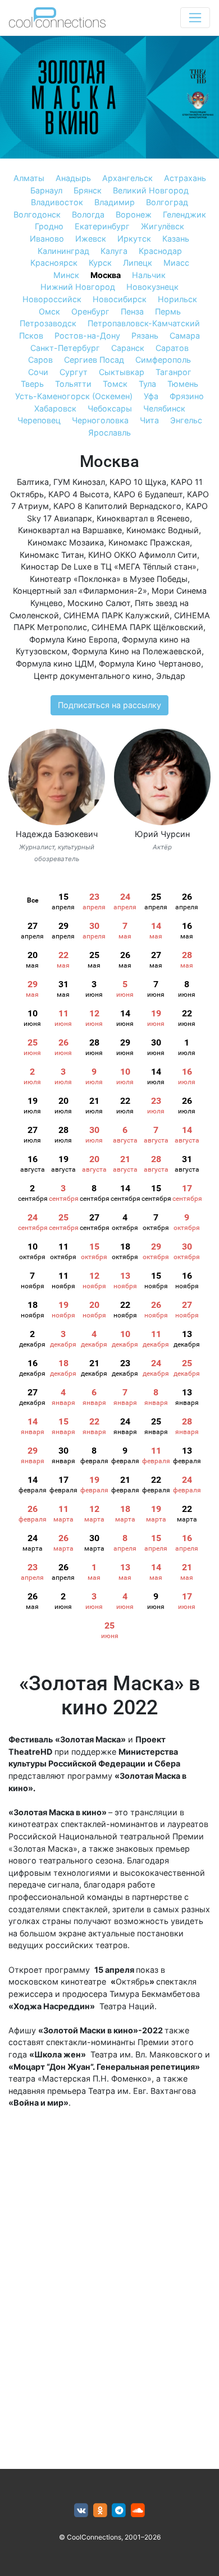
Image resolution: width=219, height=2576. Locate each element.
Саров (40, 360)
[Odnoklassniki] (100, 2511)
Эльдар (171, 676)
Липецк (138, 263)
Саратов (172, 348)
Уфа (151, 396)
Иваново (47, 239)
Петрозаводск (48, 323)
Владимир (115, 202)
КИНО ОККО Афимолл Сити (143, 555)
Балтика (33, 482)
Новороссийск (52, 299)
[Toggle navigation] (195, 18)
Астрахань (185, 178)
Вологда (88, 214)
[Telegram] (119, 2511)
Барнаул (46, 190)
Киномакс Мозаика (66, 542)
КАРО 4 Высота (79, 494)
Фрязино (187, 396)
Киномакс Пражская (149, 542)
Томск (115, 384)
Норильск (177, 299)
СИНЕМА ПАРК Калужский (117, 615)
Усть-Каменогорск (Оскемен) (74, 396)
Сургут (74, 372)
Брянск (88, 190)
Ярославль (109, 433)
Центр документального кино (93, 676)
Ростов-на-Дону (87, 336)
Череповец (39, 420)
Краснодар (160, 251)
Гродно (49, 226)
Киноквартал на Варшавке (70, 530)
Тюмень (183, 384)
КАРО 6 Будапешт (148, 494)
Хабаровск (55, 408)
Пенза (132, 311)
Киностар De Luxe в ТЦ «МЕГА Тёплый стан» (109, 566)
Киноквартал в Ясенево (143, 518)
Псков (31, 336)
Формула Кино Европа (73, 639)
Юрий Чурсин (162, 834)
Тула (147, 384)
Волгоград (167, 202)
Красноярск (54, 263)
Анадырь (73, 178)
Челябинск (164, 408)
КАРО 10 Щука (138, 482)
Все (33, 900)
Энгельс (186, 420)
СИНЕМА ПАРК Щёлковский (147, 627)
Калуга (114, 251)
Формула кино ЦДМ (55, 663)
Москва (106, 275)
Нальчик (149, 275)
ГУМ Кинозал (79, 482)
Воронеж (134, 214)
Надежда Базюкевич (57, 834)
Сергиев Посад (94, 360)
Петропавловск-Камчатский (144, 323)
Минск (66, 275)
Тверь (32, 384)
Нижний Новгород (78, 287)
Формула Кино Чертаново (150, 663)
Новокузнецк (152, 287)
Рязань (145, 336)
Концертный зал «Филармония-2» (80, 591)
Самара (185, 336)
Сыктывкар (122, 372)
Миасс (176, 263)
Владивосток (57, 202)
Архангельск (127, 178)
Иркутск (134, 239)
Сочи (38, 372)
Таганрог (174, 372)
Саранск (128, 348)
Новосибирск (120, 299)
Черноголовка (100, 420)
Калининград (63, 251)
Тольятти (73, 384)
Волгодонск (37, 214)
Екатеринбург (102, 226)
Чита (149, 420)
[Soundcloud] (138, 2511)
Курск (100, 263)
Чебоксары (110, 408)
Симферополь (163, 360)
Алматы (29, 178)
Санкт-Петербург (65, 348)
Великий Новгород (151, 190)
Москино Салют (99, 603)
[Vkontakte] (81, 2511)
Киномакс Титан (52, 555)
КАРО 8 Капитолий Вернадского (117, 506)
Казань (176, 239)
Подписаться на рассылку (109, 705)
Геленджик (184, 214)
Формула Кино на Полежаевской (137, 651)
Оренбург (90, 311)
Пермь (168, 311)
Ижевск (91, 239)
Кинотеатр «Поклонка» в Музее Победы (109, 579)
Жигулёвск (163, 226)
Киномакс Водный (163, 530)
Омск (49, 311)
